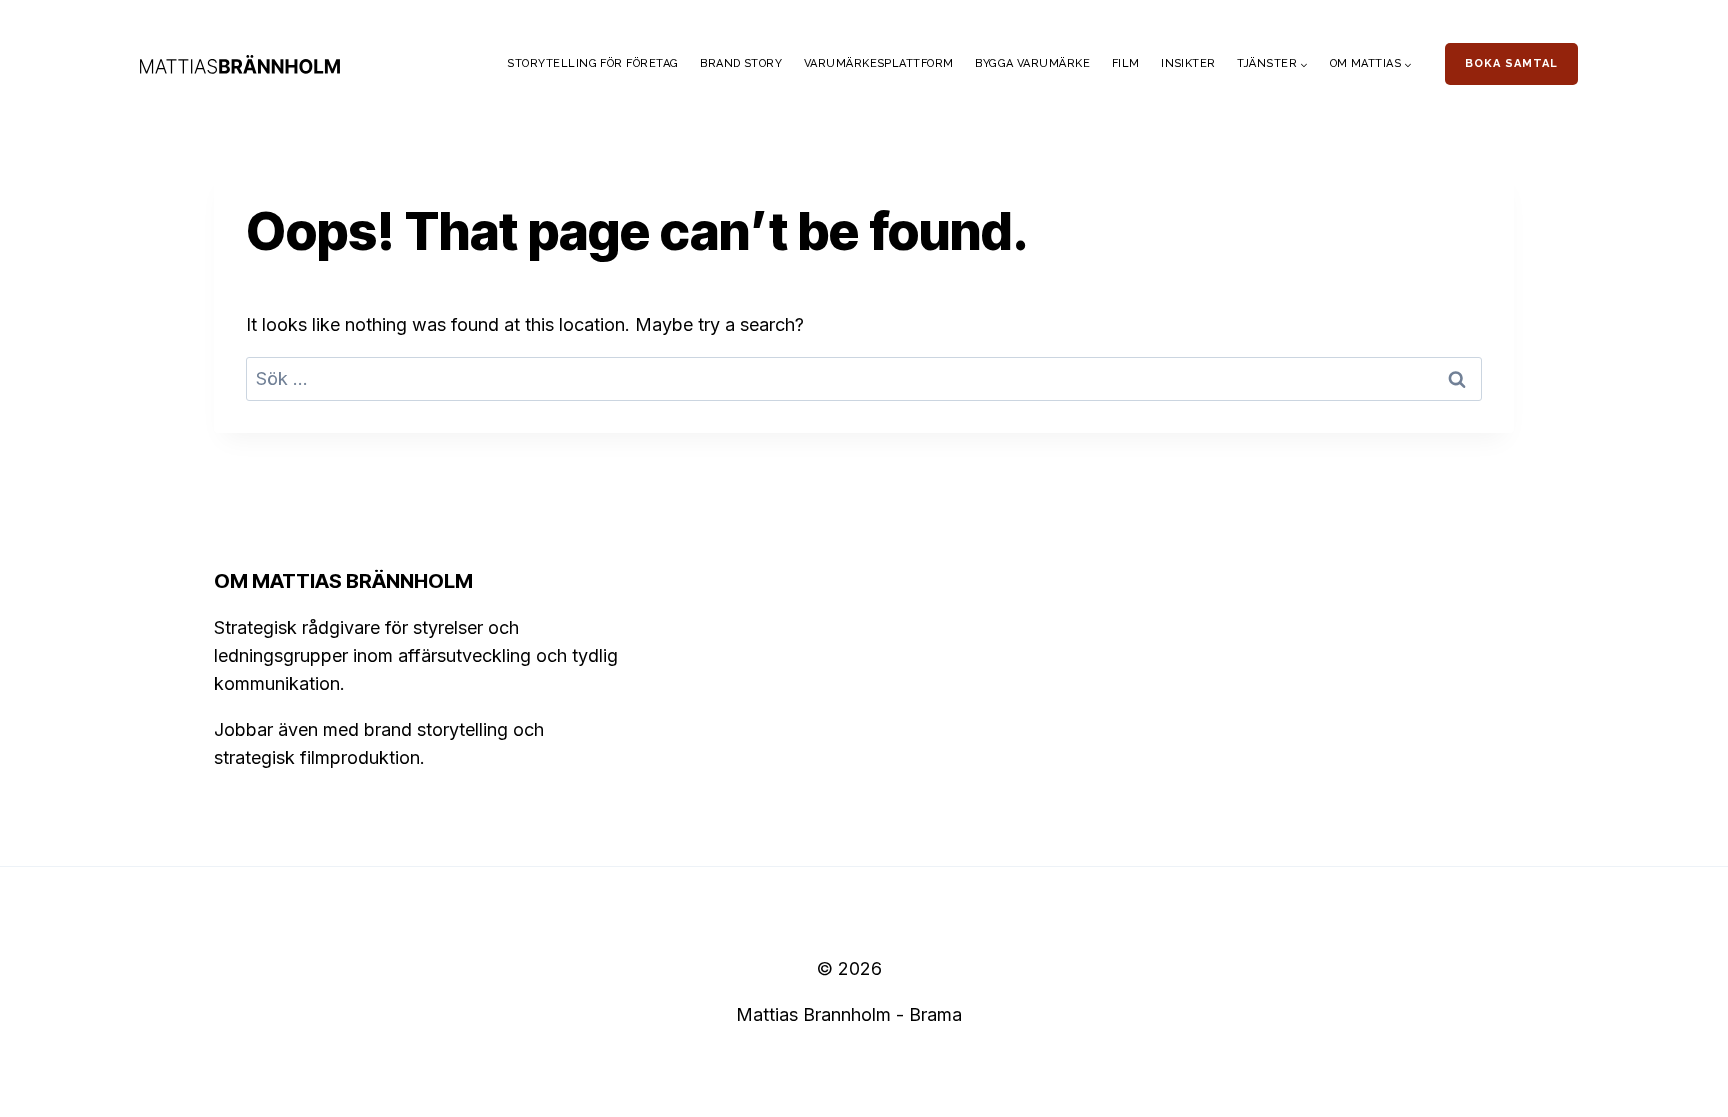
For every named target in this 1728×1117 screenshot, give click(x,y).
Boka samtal (1511, 63)
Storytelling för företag (592, 63)
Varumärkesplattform (879, 63)
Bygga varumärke (1032, 63)
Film (1126, 63)
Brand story (741, 63)
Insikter (1188, 63)
